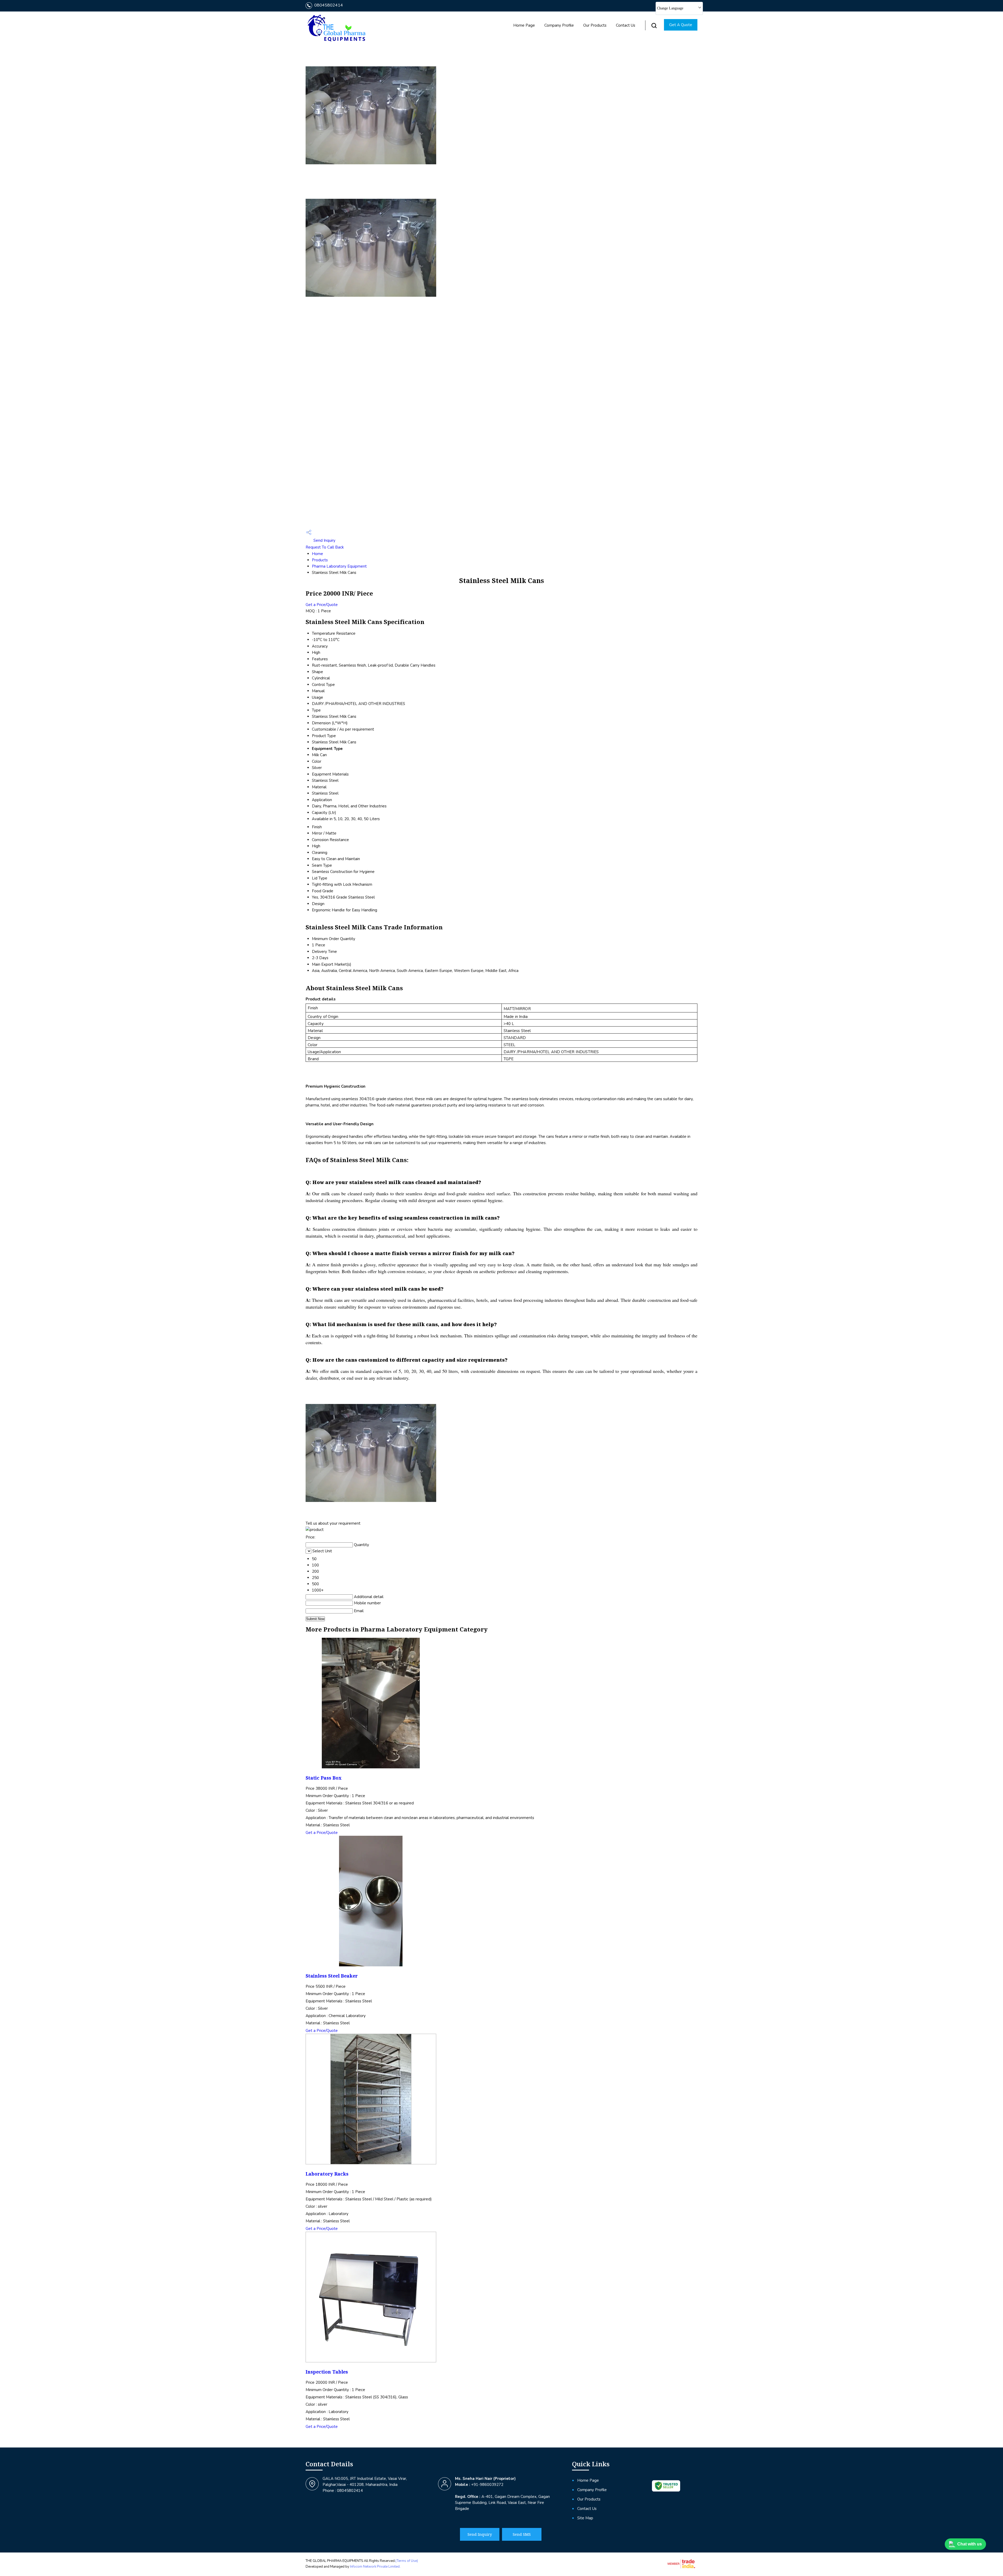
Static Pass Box (323, 1778)
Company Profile (559, 25)
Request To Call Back (325, 547)
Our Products (595, 25)
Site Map (585, 2518)
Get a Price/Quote (322, 605)
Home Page (524, 25)
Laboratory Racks (327, 2174)
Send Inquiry (324, 540)
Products (320, 560)
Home (317, 554)
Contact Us (626, 25)
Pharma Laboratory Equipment (339, 566)
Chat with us (970, 2544)
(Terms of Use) (407, 2561)
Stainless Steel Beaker (332, 1976)
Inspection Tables (327, 2372)
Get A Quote (681, 25)
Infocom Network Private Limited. (375, 2567)
